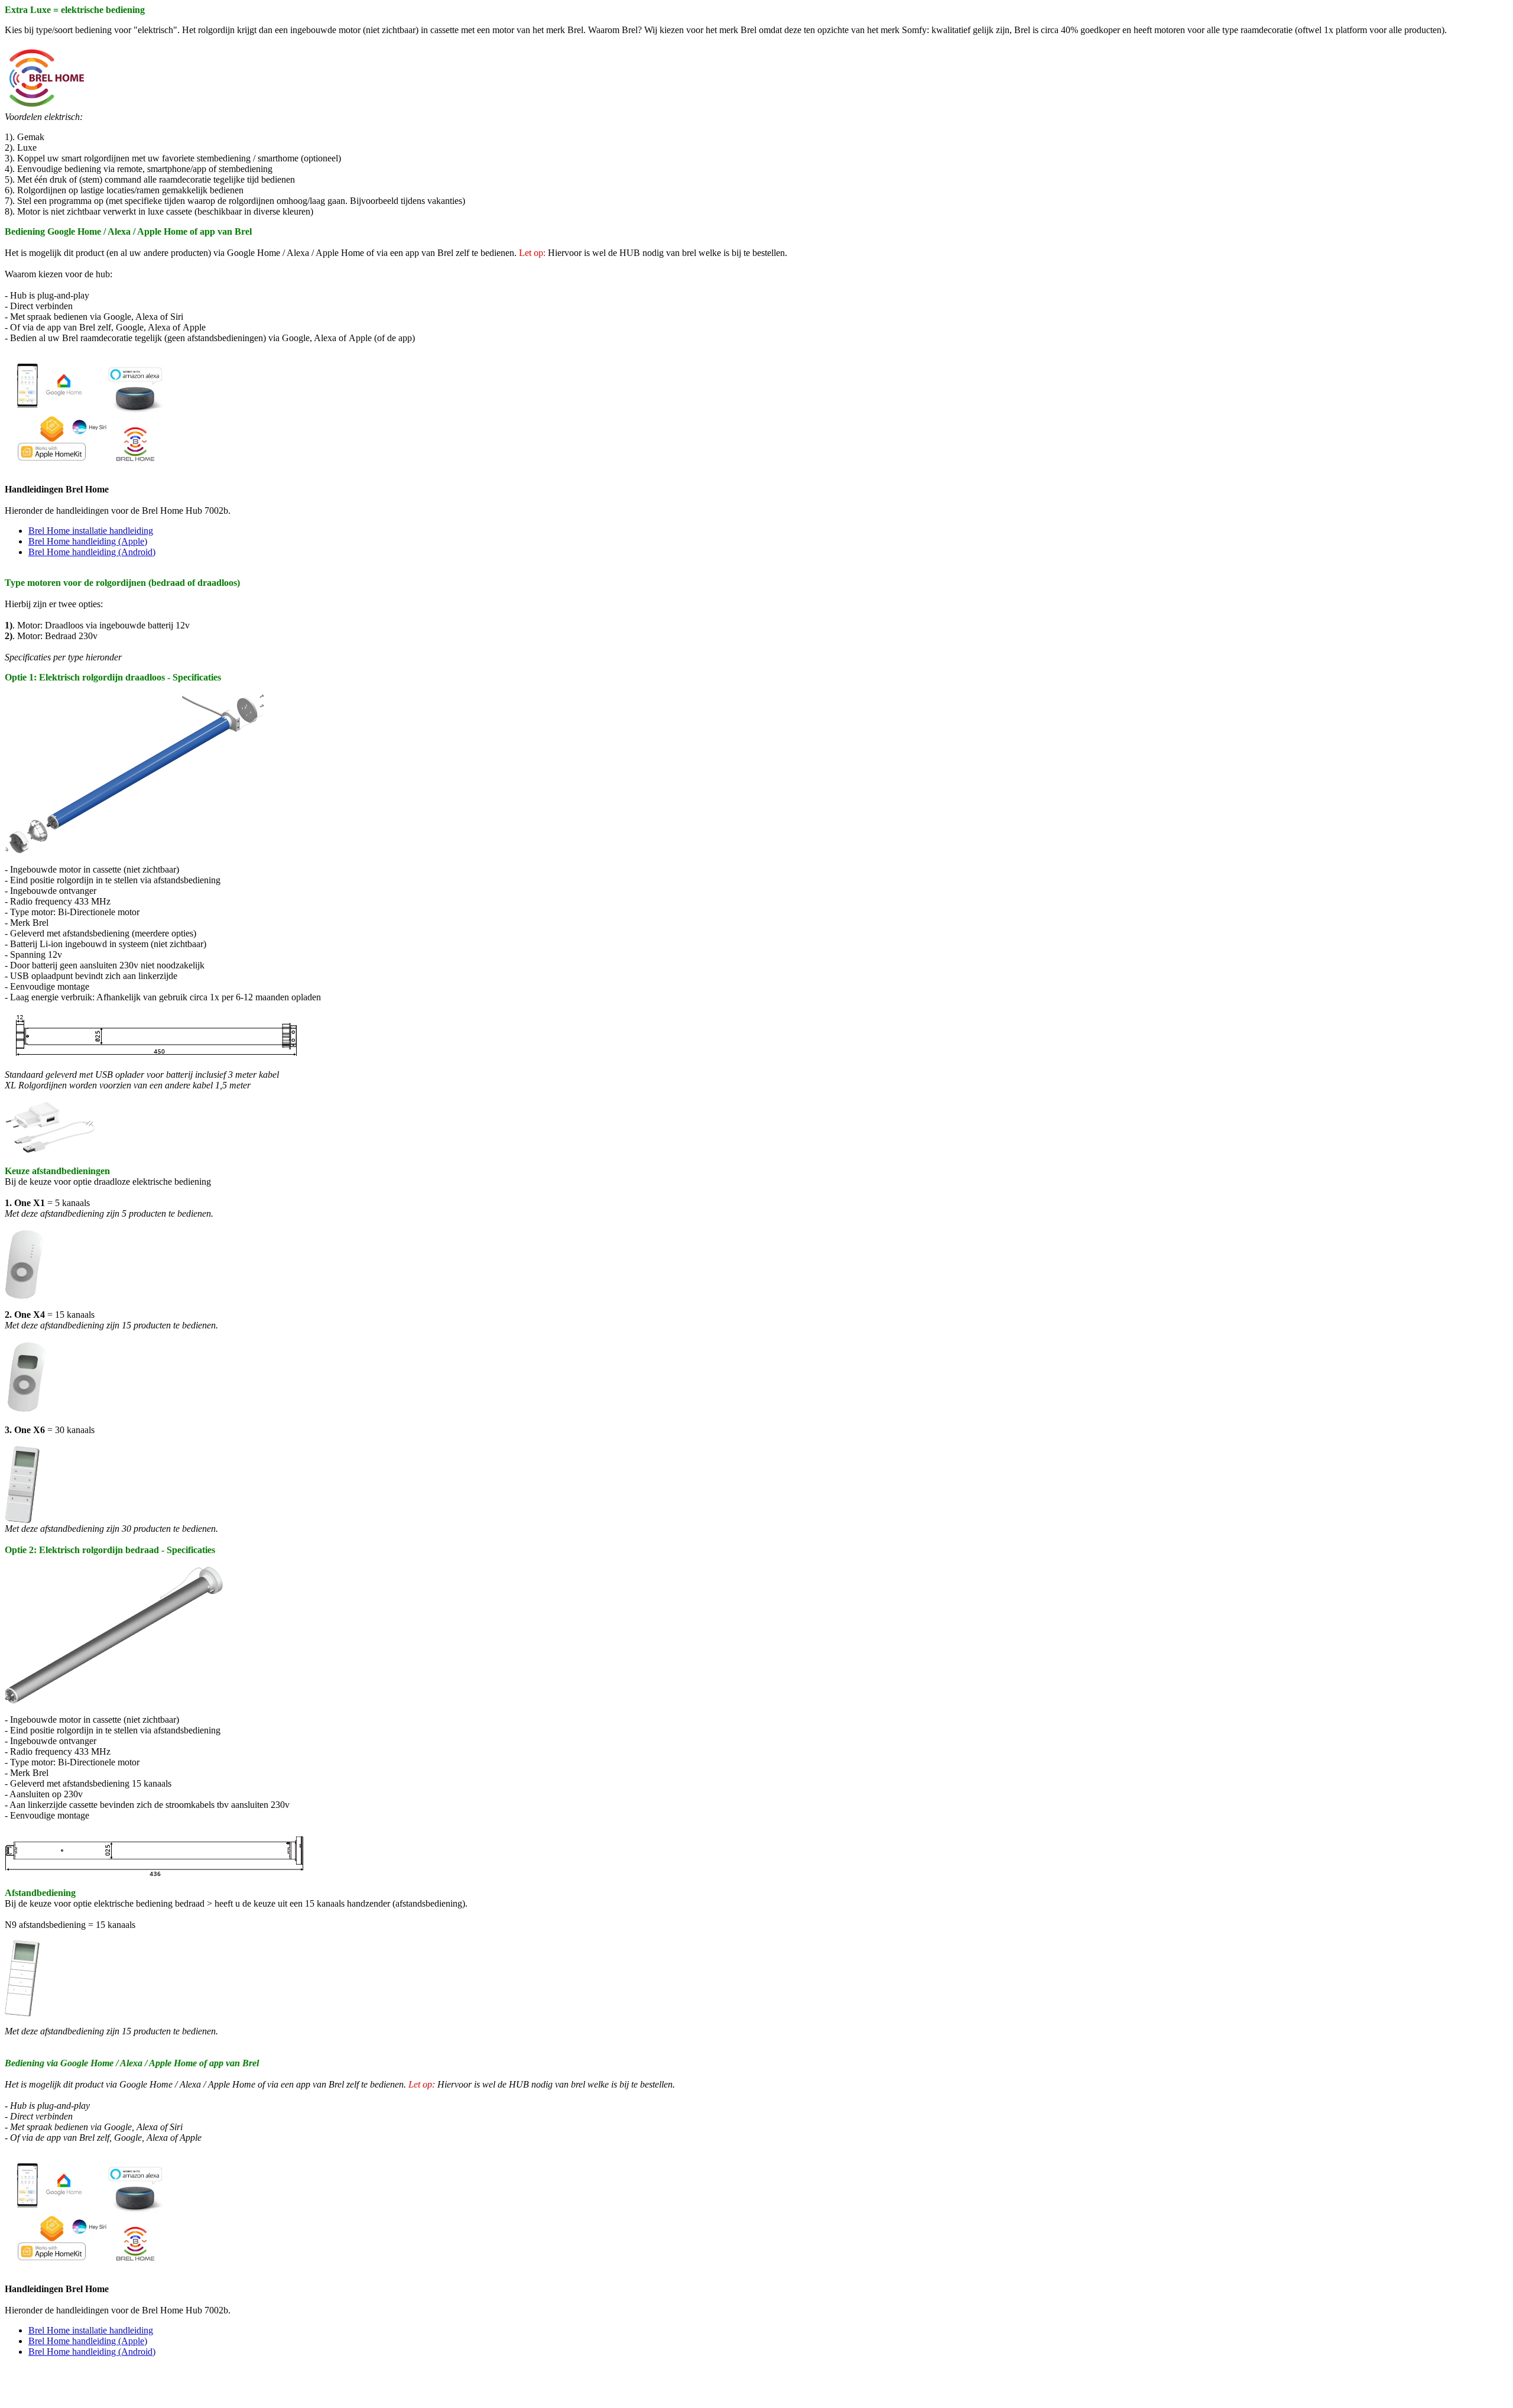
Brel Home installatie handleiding (91, 531)
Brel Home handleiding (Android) (92, 552)
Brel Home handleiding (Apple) (88, 541)
